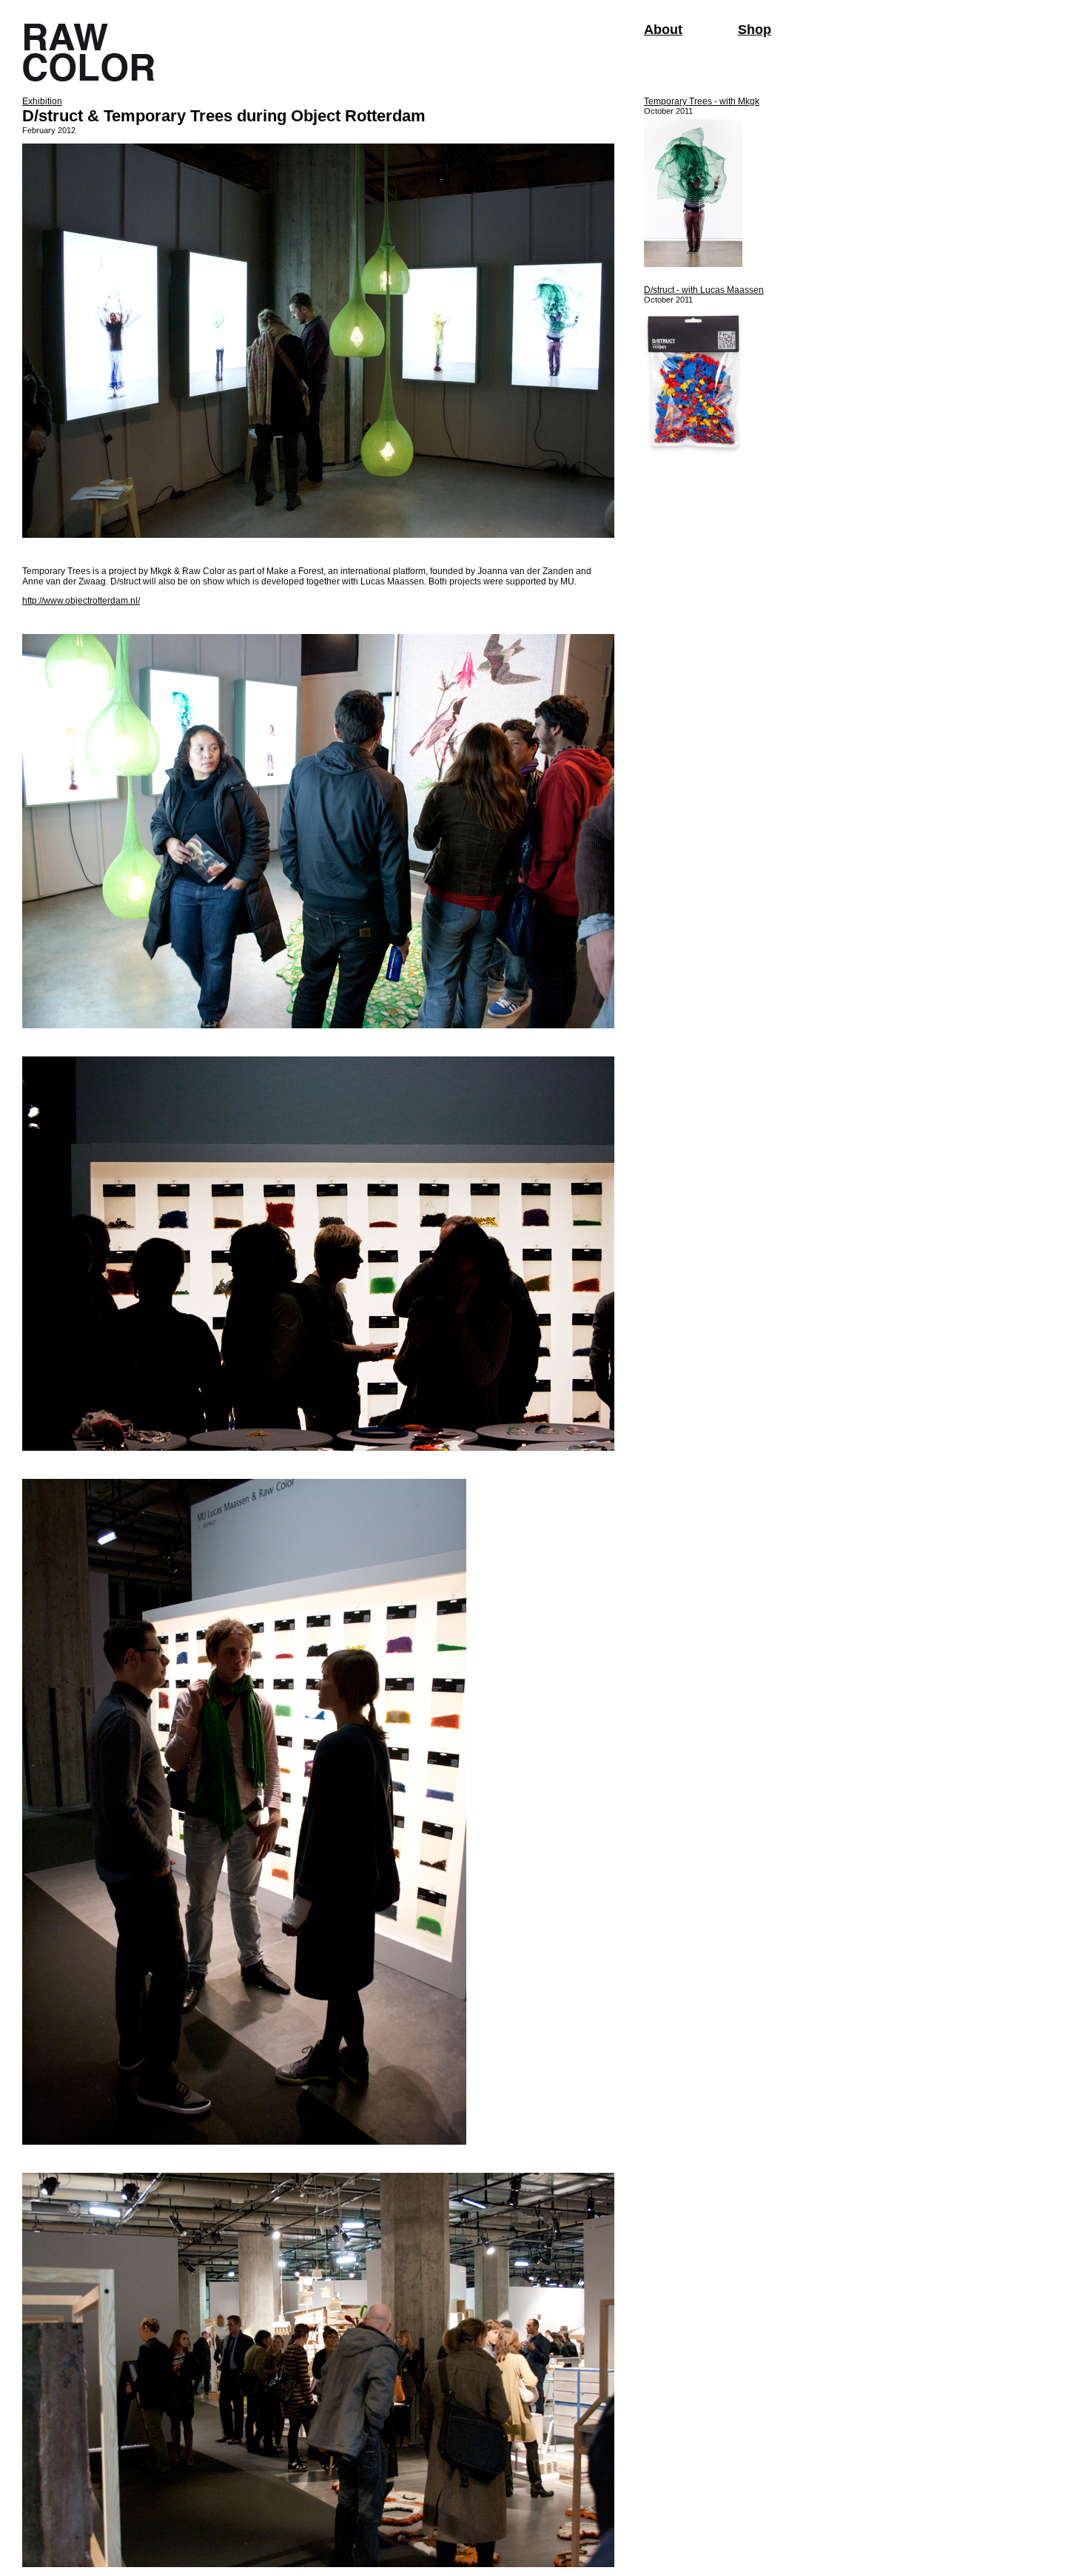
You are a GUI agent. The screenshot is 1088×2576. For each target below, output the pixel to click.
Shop (755, 30)
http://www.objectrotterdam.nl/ (81, 601)
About (663, 30)
